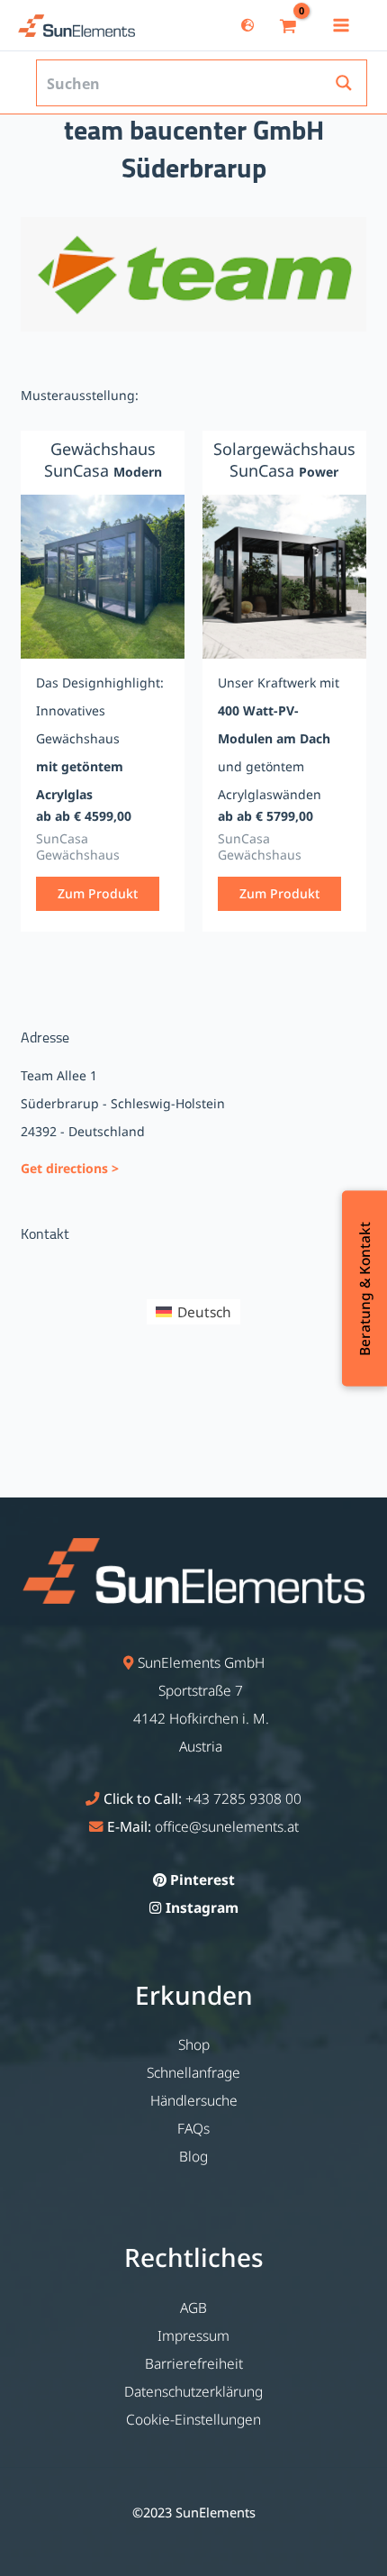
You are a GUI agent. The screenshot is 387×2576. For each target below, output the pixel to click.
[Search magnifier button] (344, 83)
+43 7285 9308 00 (243, 1798)
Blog (193, 2156)
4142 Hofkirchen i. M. (201, 1718)
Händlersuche (194, 2100)
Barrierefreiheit (194, 2363)
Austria (201, 1746)
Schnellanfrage (193, 2072)
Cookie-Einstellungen (193, 2419)
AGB (193, 2307)
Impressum (193, 2335)
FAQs (193, 2128)
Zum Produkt (98, 893)
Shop (194, 2044)
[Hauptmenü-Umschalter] (341, 25)
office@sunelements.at (227, 1826)
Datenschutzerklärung (193, 2391)
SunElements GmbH (201, 1662)
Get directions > (70, 1168)
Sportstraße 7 (201, 1690)
